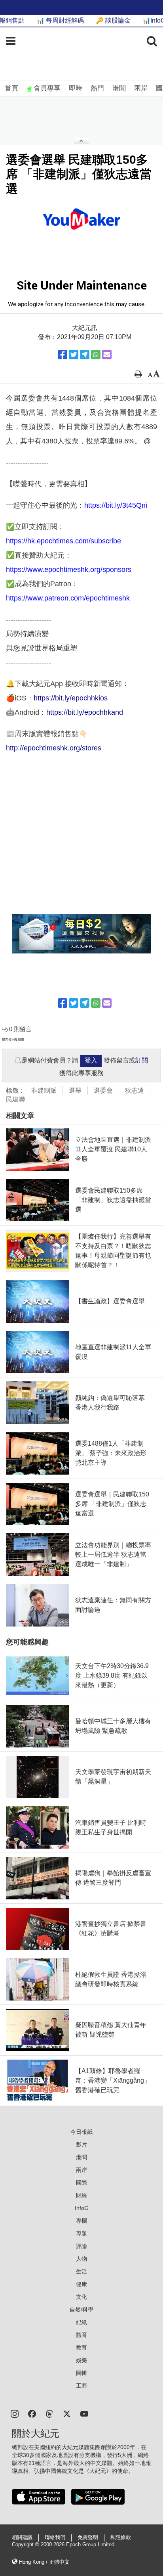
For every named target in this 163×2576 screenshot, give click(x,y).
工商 (81, 2386)
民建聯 (15, 1099)
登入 (91, 1060)
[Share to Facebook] (63, 355)
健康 (81, 2284)
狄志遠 (135, 1090)
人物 (81, 2259)
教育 (81, 2348)
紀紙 (81, 2322)
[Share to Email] (107, 355)
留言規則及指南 (13, 1040)
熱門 (97, 88)
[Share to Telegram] (85, 355)
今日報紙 (81, 2132)
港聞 (119, 88)
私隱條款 (121, 2538)
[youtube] (84, 2413)
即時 (76, 88)
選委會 (103, 1090)
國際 (81, 2183)
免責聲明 (88, 2538)
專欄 (81, 2221)
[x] (67, 2413)
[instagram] (15, 2413)
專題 (81, 2233)
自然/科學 (81, 2309)
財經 (81, 2195)
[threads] (49, 2413)
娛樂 (81, 2360)
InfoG (82, 2208)
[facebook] (32, 2413)
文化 (81, 2297)
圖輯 (81, 2373)
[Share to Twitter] (74, 355)
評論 (81, 2246)
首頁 (11, 88)
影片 (81, 2144)
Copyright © (26, 2545)
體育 (81, 2335)
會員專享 (47, 88)
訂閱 (142, 1060)
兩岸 (141, 88)
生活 (81, 2271)
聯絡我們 (55, 2538)
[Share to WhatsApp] (96, 355)
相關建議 (22, 2538)
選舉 (75, 1090)
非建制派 (44, 1090)
